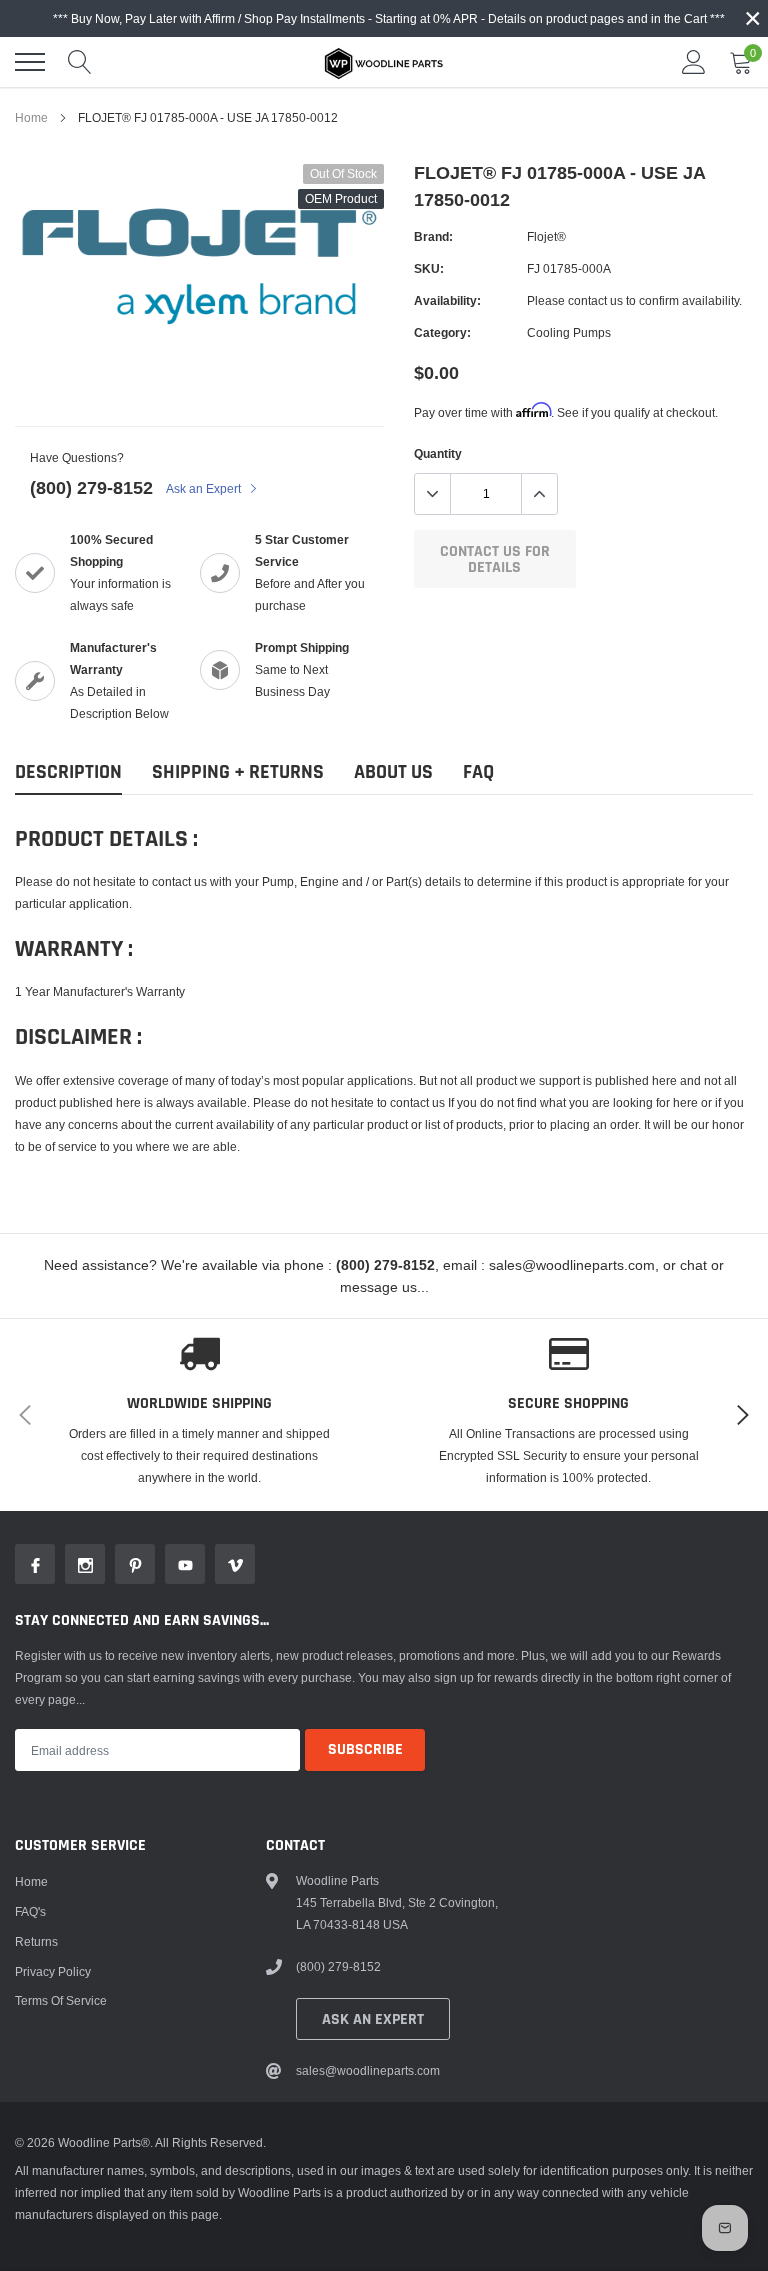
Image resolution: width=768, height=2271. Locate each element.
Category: (442, 332)
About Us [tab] (393, 772)
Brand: (433, 236)
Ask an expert (373, 2019)
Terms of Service (61, 2000)
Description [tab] (68, 772)
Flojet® (546, 236)
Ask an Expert (205, 488)
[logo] (384, 62)
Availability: (447, 300)
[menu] (30, 62)
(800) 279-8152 (91, 487)
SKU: (429, 268)
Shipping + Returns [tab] (238, 772)
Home (31, 117)
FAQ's (30, 1911)
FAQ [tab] (478, 772)
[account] (694, 61)
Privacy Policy (53, 1971)
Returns (36, 1941)
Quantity (438, 453)
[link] (35, 1564)
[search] (80, 62)
